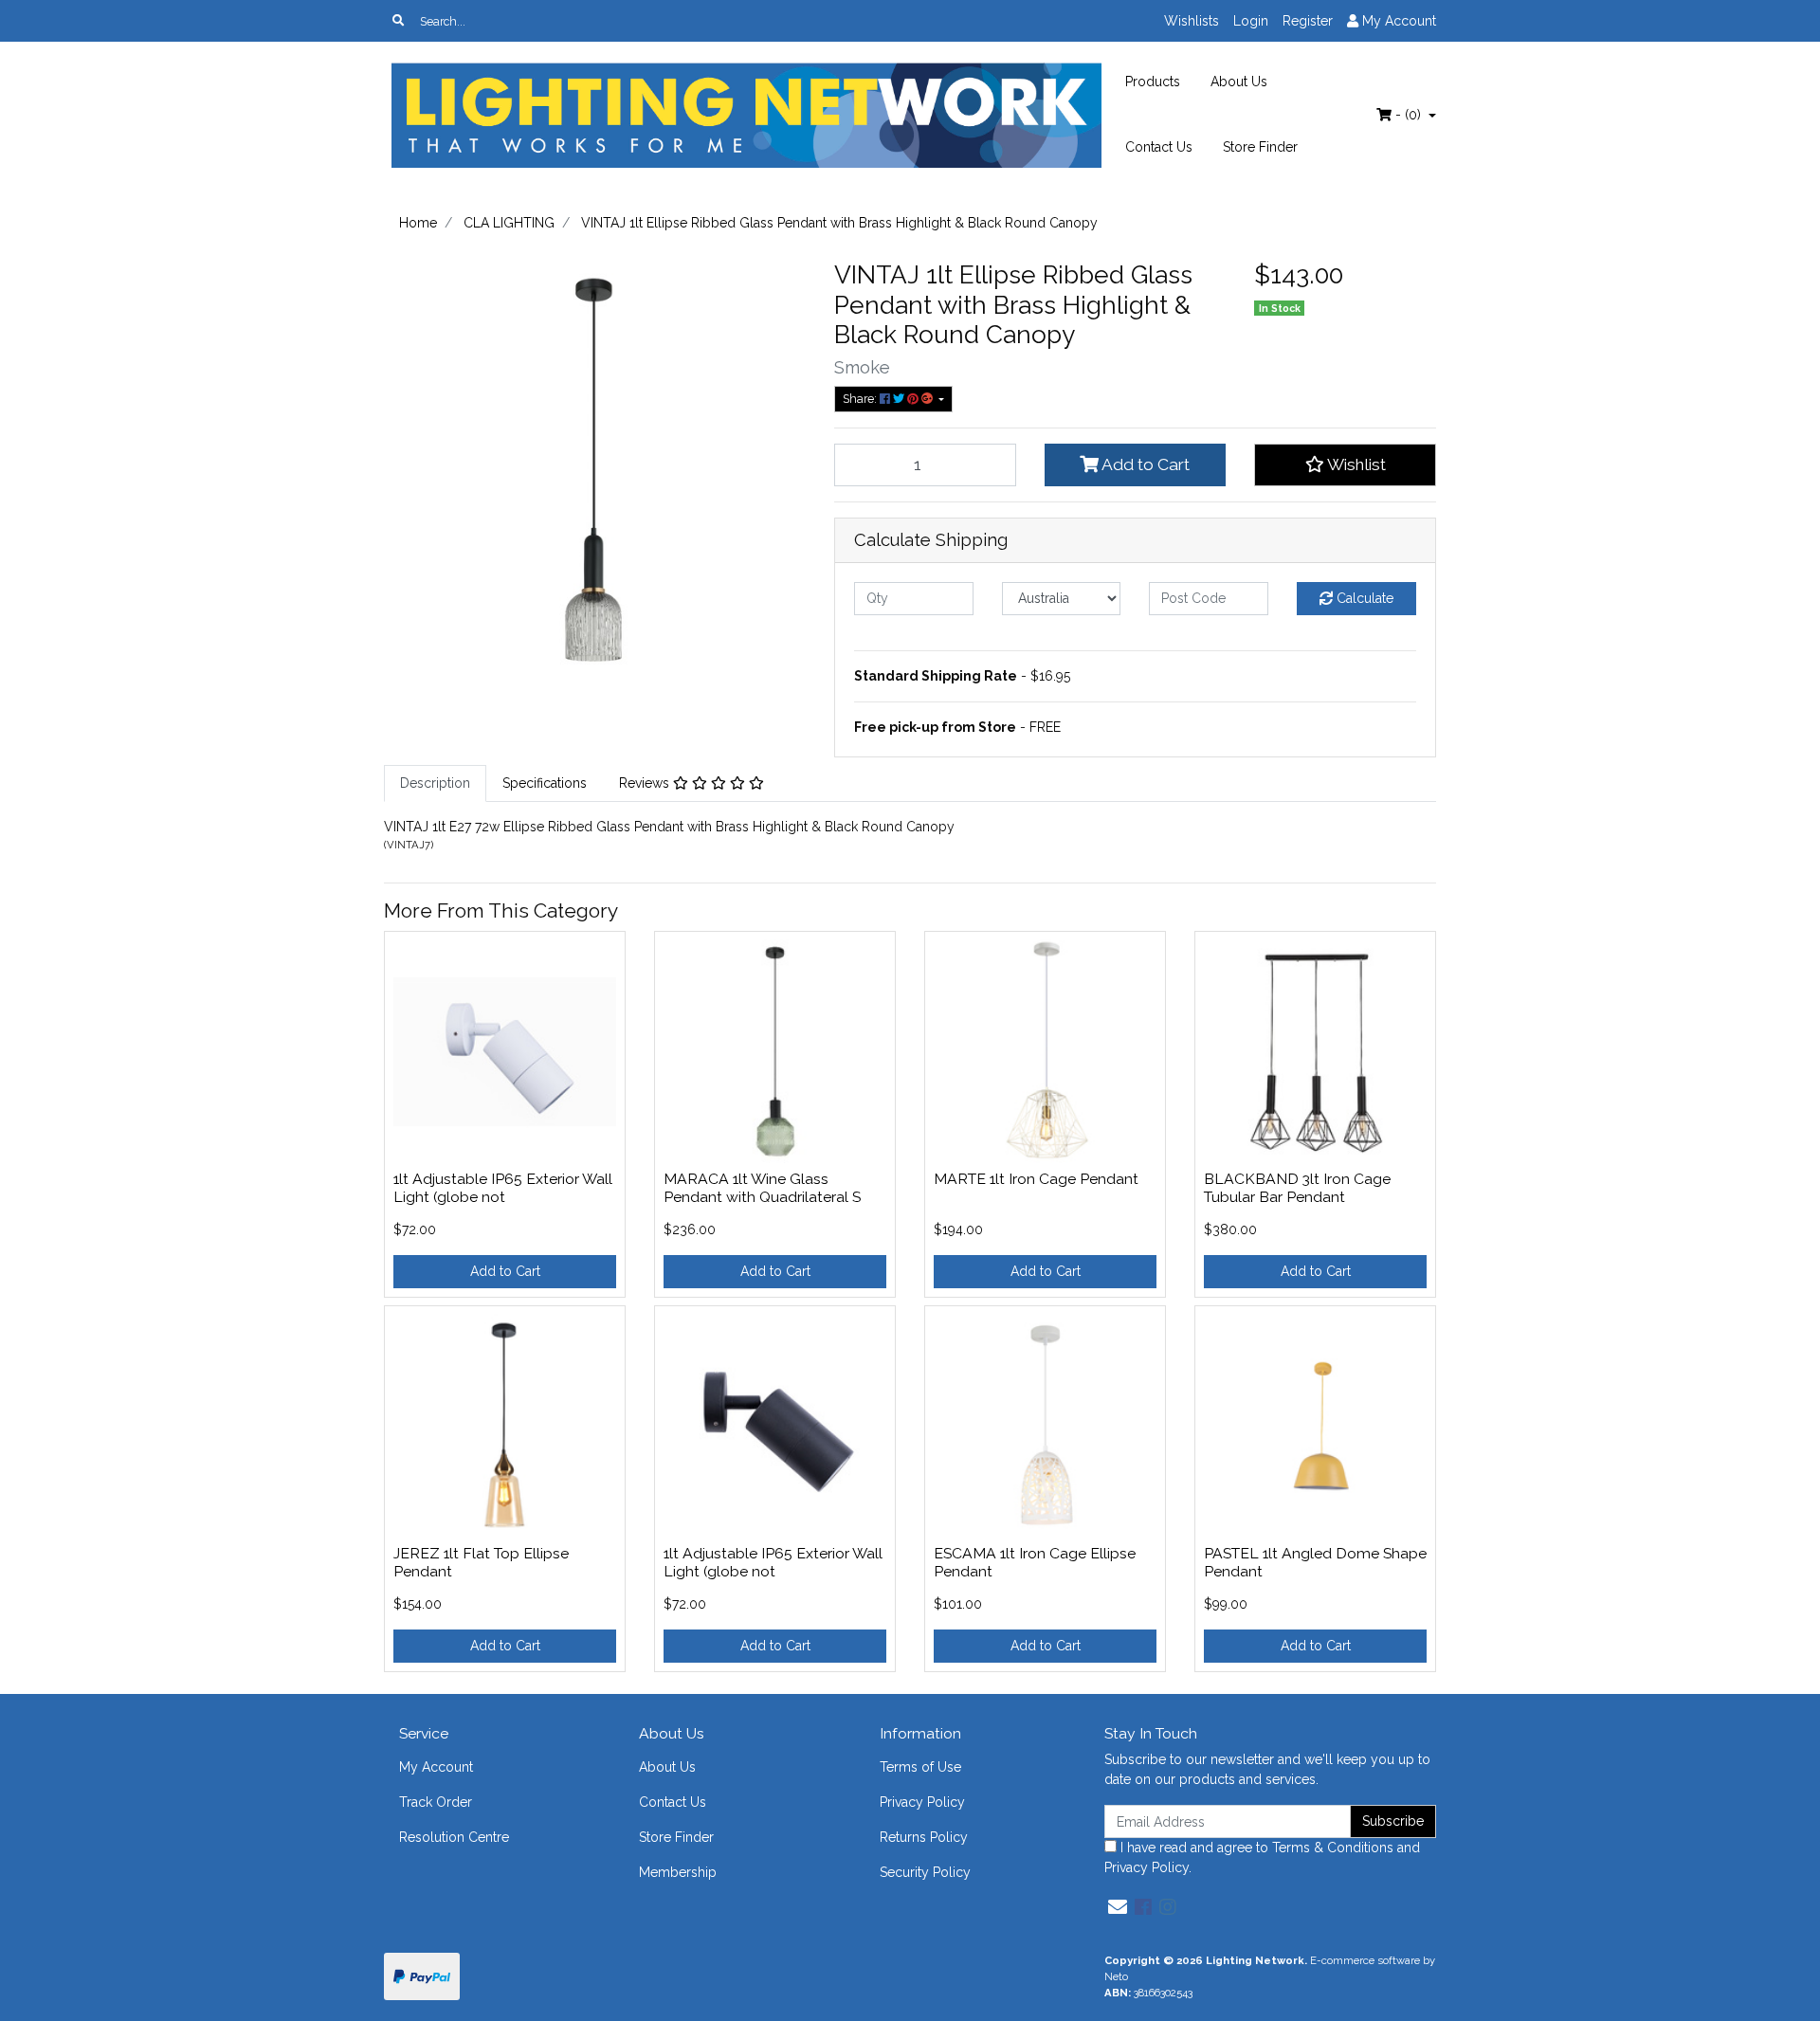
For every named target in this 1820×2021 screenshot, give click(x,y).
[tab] (435, 783)
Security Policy (925, 1872)
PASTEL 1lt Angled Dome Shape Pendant (1315, 1562)
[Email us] (1118, 1907)
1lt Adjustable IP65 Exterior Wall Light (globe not (503, 1188)
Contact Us (1159, 147)
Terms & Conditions (1333, 1848)
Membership (678, 1872)
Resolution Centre (454, 1837)
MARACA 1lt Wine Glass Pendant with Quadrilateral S (762, 1188)
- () (1408, 115)
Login (1251, 21)
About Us (1239, 82)
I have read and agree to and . (1262, 1857)
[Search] (398, 21)
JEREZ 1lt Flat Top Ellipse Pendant (481, 1562)
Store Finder (1260, 147)
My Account (436, 1767)
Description (435, 783)
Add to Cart (1144, 464)
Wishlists (1192, 21)
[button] (1345, 464)
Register (1308, 21)
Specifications (545, 783)
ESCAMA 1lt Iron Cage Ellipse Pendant (1035, 1562)
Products (1153, 82)
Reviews (646, 783)
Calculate (1363, 598)
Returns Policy (924, 1837)
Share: (861, 399)
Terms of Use (920, 1767)
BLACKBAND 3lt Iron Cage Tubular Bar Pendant (1297, 1188)
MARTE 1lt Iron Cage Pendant (1036, 1179)
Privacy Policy (922, 1802)
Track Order (436, 1802)
